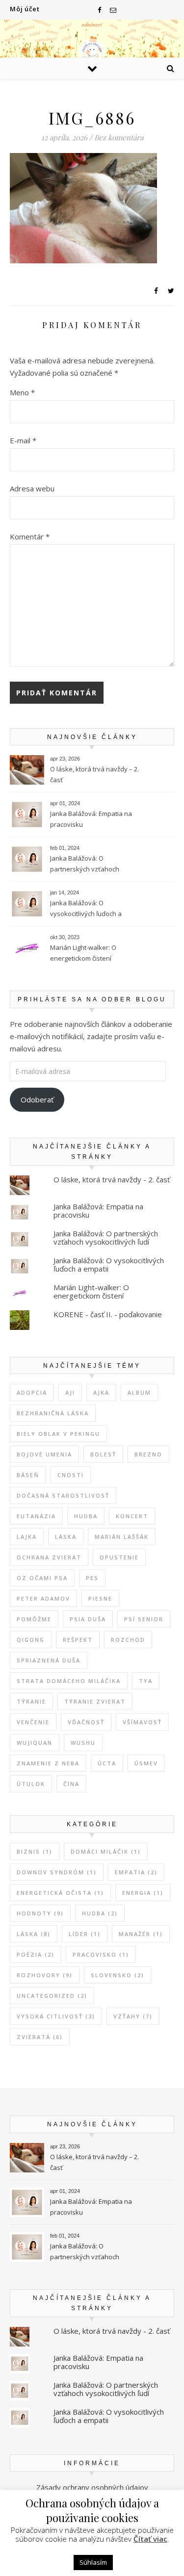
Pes (92, 1578)
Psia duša (88, 1619)
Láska (66, 1537)
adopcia (32, 1392)
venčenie (33, 1722)
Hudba (86, 1516)
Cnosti (71, 1475)
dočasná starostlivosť (63, 1495)
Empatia (136, 1872)
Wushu (83, 1743)
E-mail (23, 440)
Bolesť (103, 1454)
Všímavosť (142, 1722)
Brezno (148, 1454)
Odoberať (37, 1099)
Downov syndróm (57, 1872)
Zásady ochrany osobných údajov (92, 2487)
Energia (143, 1893)
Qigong (31, 1640)
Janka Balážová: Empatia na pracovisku (91, 819)
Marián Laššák (122, 1537)
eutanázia (36, 1516)
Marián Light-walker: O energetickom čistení (83, 953)
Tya (146, 1681)
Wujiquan (35, 1743)
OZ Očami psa (42, 1578)
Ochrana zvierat (49, 1557)
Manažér (141, 1934)
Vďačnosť (86, 1722)
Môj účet (25, 9)
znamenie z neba (48, 1763)
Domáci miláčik (106, 1851)
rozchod (128, 1640)
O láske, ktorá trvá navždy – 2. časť (94, 774)
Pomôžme (34, 1619)
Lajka (27, 1537)
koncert (132, 1516)
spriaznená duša (49, 1660)
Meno (22, 392)
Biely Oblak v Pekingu (58, 1434)
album (139, 1392)
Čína (71, 1784)
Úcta (107, 1763)
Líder (85, 1934)
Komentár (30, 536)
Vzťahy (133, 2016)
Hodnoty (40, 1913)
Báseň (28, 1475)
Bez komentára (119, 137)
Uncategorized (52, 1996)
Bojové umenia (44, 1454)
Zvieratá (40, 2037)
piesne (100, 1598)
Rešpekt (78, 1640)
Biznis (35, 1851)
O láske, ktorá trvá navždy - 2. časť (112, 1179)
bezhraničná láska (53, 1413)
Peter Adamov (43, 1598)
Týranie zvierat (95, 1701)
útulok (31, 1784)
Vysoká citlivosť (56, 2016)
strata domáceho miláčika (69, 1681)
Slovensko (118, 1975)
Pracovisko (101, 1954)
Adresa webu (32, 488)
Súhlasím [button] (93, 2562)
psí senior (144, 1619)
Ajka (101, 1392)
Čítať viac (150, 2539)
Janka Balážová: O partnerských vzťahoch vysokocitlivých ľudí (85, 865)
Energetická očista (60, 1893)
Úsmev (146, 1763)
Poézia (36, 1954)
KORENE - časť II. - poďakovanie (108, 1314)
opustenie (119, 1557)
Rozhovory (45, 1975)
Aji (70, 1392)
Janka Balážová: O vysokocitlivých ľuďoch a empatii (86, 909)
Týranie (31, 1701)
